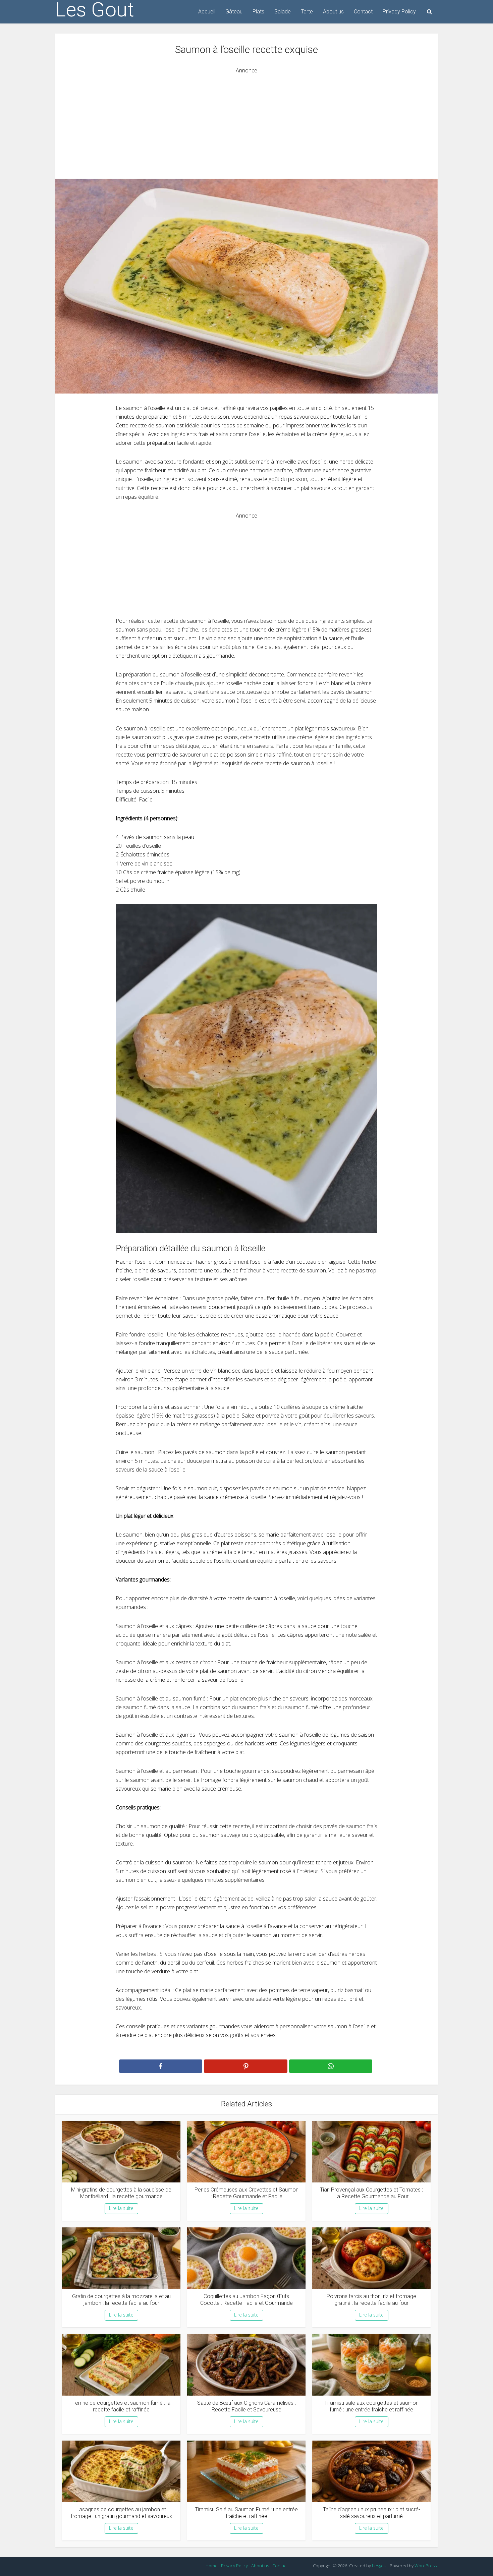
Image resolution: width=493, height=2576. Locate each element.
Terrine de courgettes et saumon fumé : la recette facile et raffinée (121, 2406)
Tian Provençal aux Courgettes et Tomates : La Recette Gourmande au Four (371, 2193)
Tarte (307, 12)
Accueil (207, 12)
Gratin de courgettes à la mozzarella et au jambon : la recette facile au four (121, 2300)
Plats (258, 12)
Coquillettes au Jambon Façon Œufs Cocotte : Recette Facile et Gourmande (246, 2300)
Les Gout (95, 10)
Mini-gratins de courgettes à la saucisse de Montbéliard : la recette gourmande (121, 2193)
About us (333, 12)
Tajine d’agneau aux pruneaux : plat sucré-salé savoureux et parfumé (372, 2513)
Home (212, 2566)
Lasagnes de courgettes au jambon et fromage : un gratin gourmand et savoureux (121, 2513)
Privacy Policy (399, 12)
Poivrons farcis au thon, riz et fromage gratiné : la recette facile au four (371, 2300)
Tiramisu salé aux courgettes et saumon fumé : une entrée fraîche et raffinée (371, 2406)
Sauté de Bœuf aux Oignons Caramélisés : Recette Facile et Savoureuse (246, 2406)
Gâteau (234, 12)
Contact (363, 12)
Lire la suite (121, 2208)
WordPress (426, 2566)
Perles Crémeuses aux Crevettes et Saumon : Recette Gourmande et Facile (246, 2193)
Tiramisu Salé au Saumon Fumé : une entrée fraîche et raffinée (246, 2513)
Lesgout (380, 2566)
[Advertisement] (246, 122)
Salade (283, 12)
